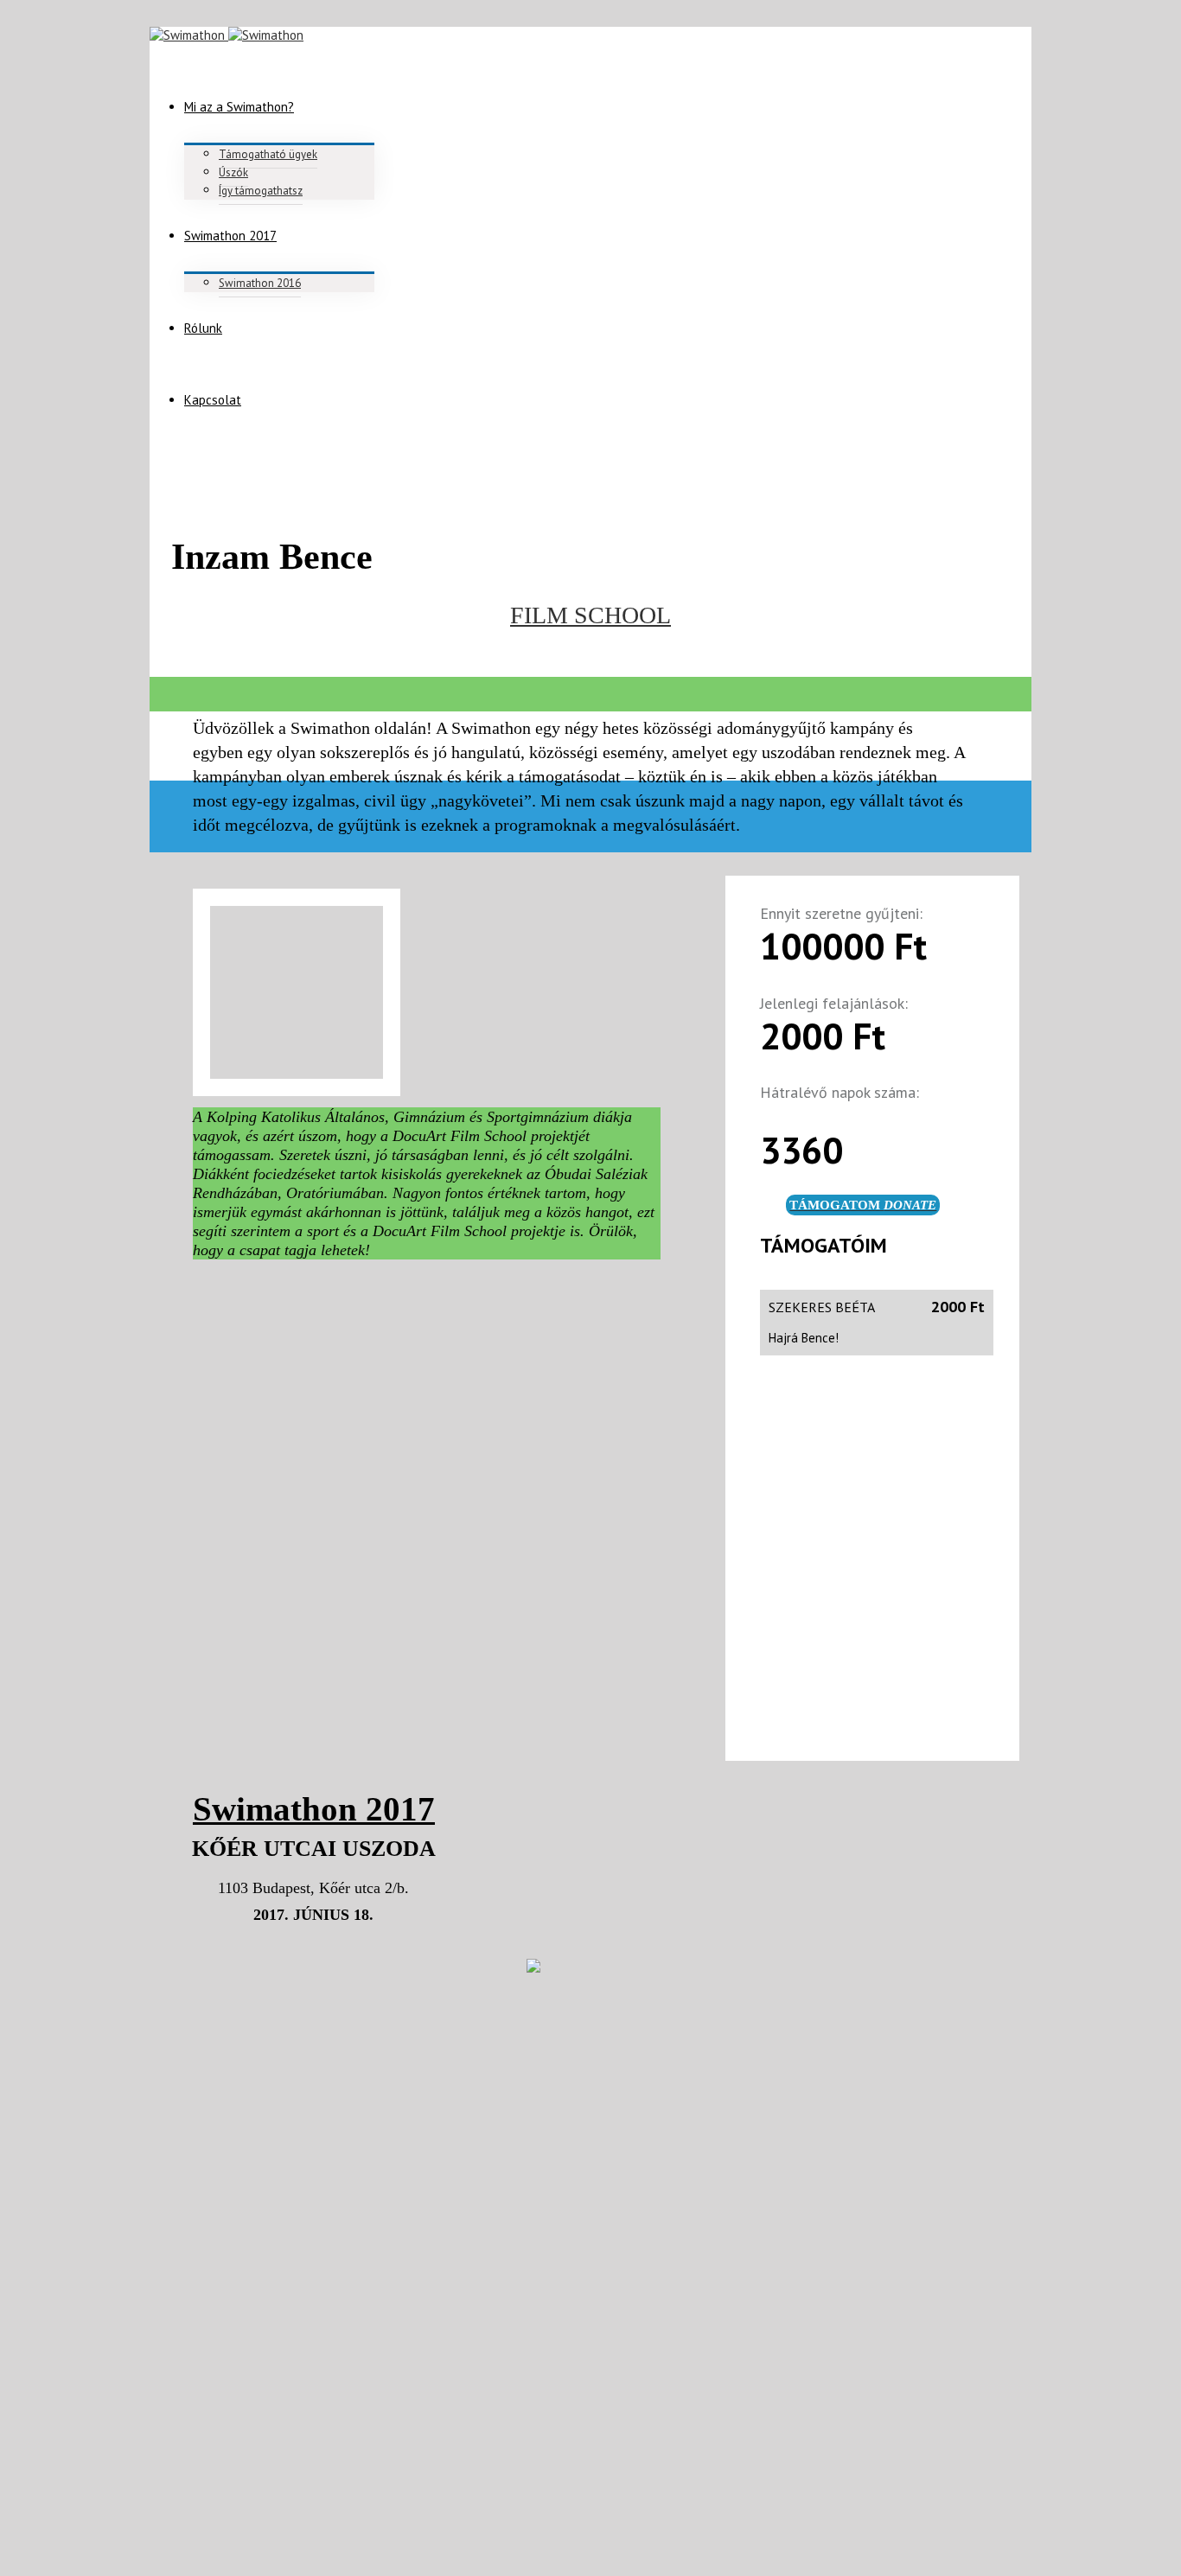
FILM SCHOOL (590, 615)
